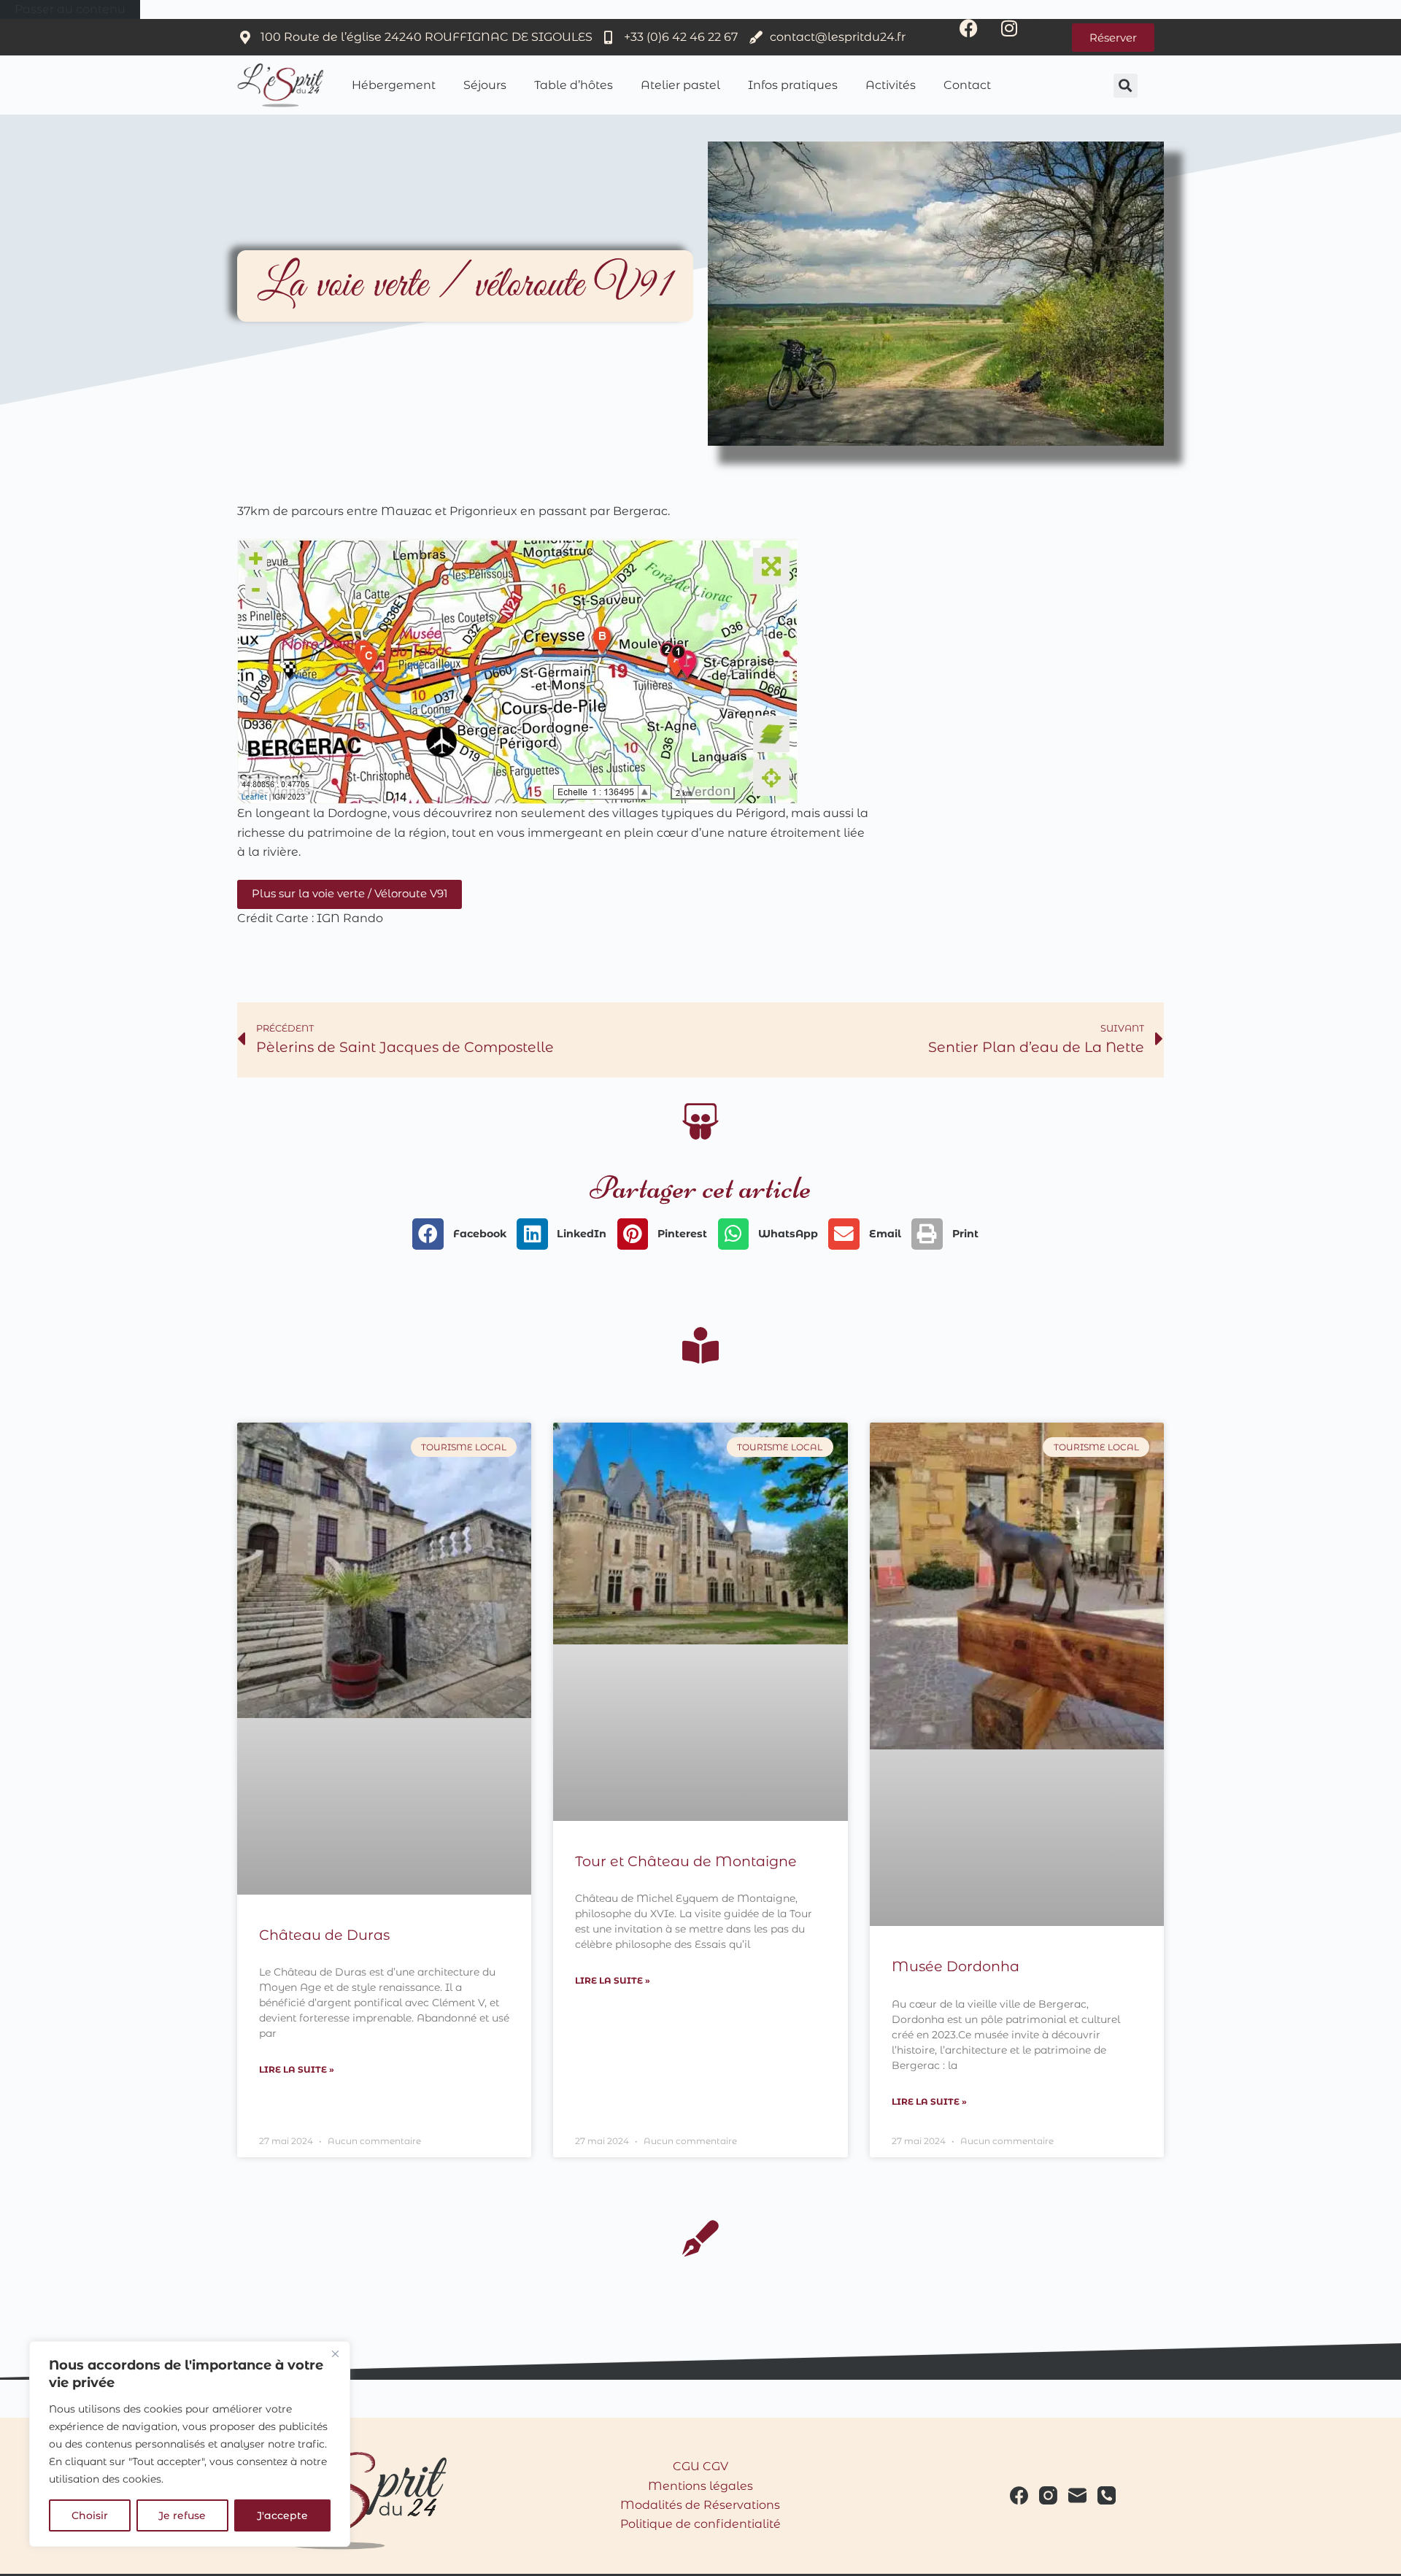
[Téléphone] (1107, 2495)
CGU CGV (700, 2466)
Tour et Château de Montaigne (686, 1861)
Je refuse (182, 2515)
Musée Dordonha (956, 1966)
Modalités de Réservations (700, 2505)
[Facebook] (978, 37)
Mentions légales (700, 2486)
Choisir (90, 2515)
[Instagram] (1018, 37)
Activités (891, 85)
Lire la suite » (297, 2069)
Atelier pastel (680, 85)
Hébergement (394, 85)
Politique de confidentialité (700, 2524)
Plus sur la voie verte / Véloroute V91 (350, 893)
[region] (190, 2444)
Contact (967, 85)
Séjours (485, 85)
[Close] (335, 2353)
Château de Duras (324, 1935)
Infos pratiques (793, 85)
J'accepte (282, 2515)
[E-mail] (1077, 2495)
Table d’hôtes (574, 85)
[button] (1126, 86)
